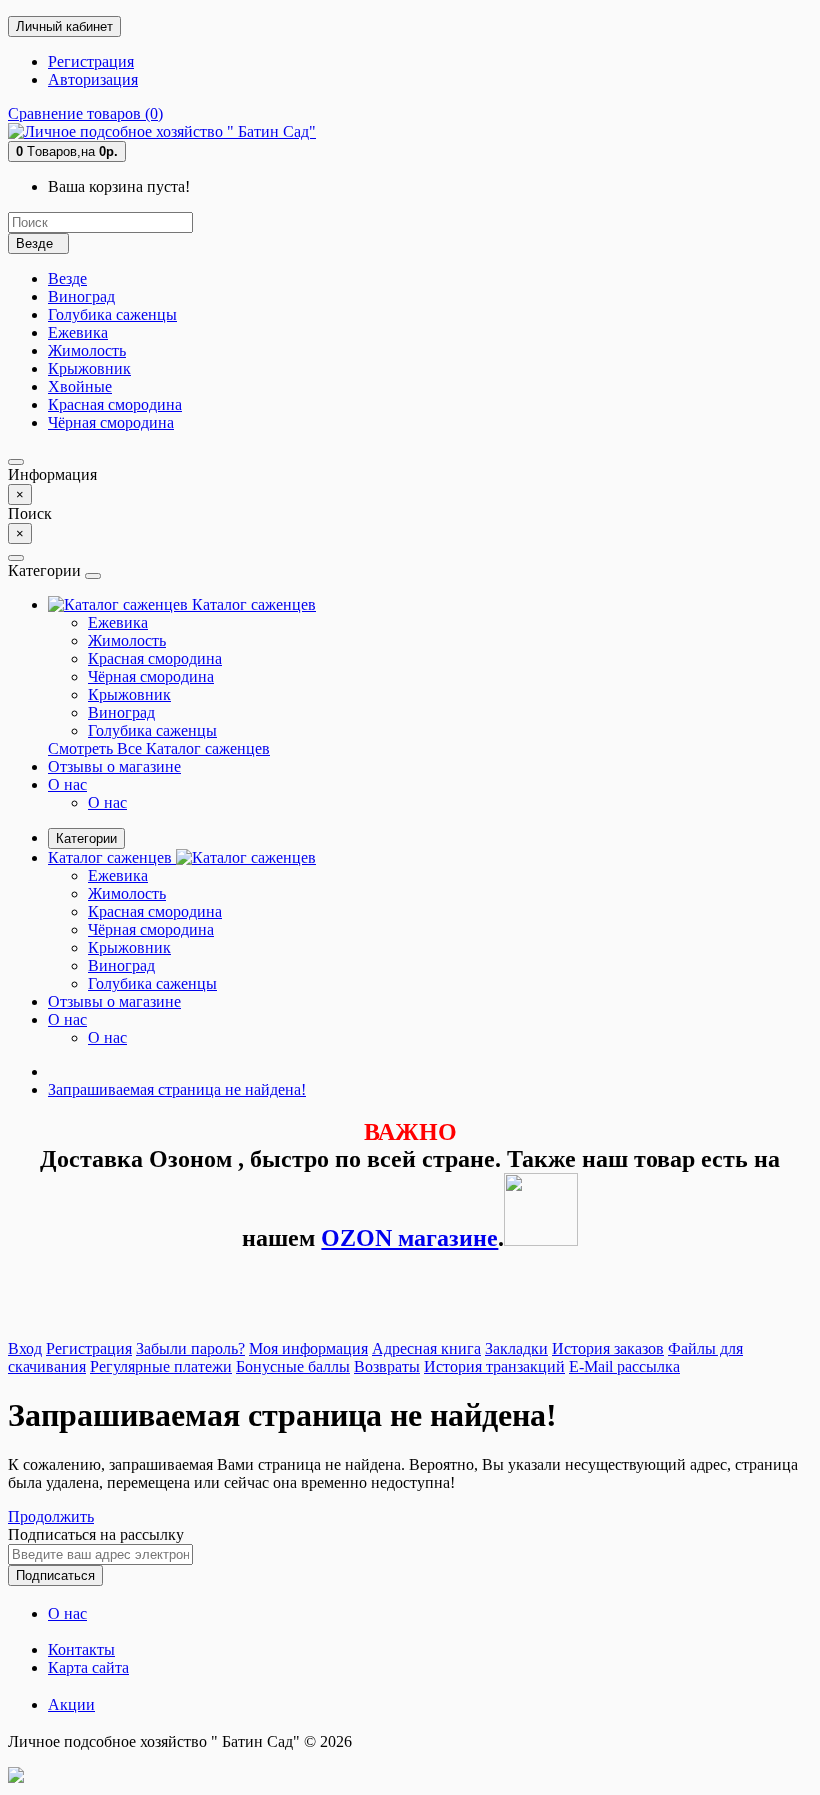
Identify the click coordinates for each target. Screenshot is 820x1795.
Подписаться (55, 1575)
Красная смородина (115, 404)
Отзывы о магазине (114, 766)
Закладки (516, 1348)
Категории (86, 838)
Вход (25, 1348)
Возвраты (387, 1366)
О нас (67, 784)
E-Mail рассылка (624, 1366)
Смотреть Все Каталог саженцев (159, 748)
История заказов (608, 1348)
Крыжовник (89, 368)
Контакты (81, 1649)
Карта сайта (88, 1667)
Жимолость (87, 350)
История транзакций (494, 1366)
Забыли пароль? (190, 1348)
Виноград (81, 296)
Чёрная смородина (111, 422)
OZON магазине (409, 1238)
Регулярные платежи (161, 1366)
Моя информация (308, 1348)
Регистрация (91, 61)
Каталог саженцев (252, 604)
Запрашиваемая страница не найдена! (177, 1089)
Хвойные (80, 386)
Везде (67, 278)
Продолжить (51, 1516)
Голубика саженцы (112, 314)
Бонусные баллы (293, 1366)
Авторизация (93, 79)
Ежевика (78, 332)
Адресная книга (426, 1348)
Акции (71, 1704)
